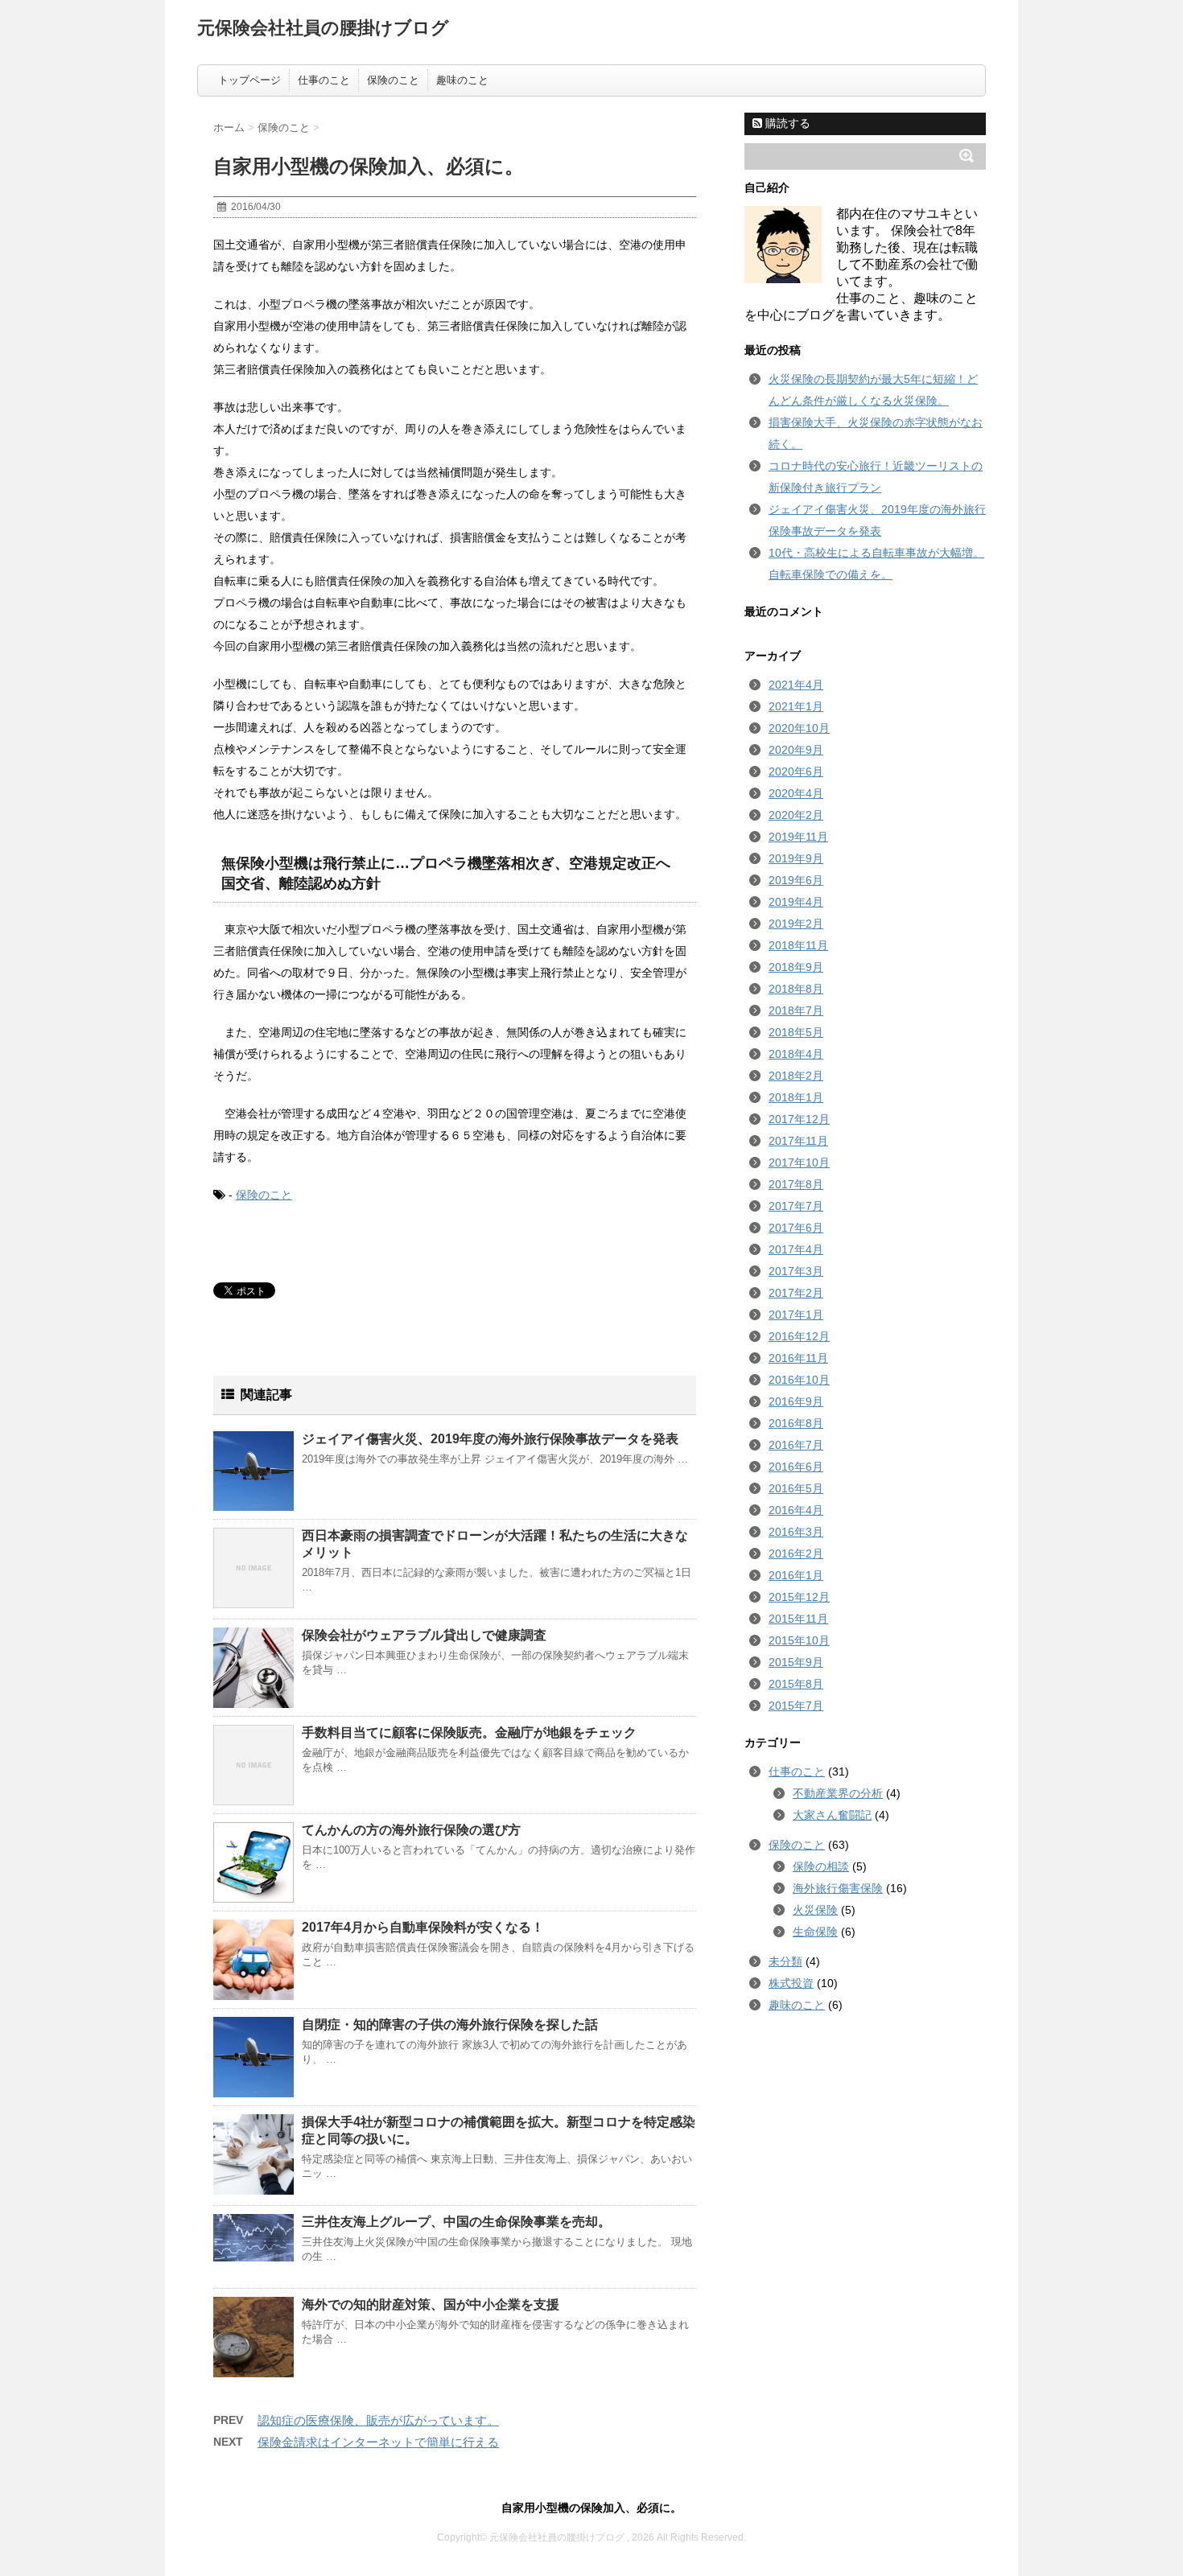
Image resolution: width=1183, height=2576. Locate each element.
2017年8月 (796, 1184)
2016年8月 (796, 1423)
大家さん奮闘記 (832, 1815)
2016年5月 (796, 1488)
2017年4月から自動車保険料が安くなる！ (423, 1927)
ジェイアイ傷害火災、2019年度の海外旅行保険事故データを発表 (490, 1439)
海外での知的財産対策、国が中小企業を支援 (431, 2304)
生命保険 (815, 1932)
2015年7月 (796, 1706)
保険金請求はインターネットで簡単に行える (378, 2442)
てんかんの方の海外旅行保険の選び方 (411, 1830)
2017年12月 (799, 1119)
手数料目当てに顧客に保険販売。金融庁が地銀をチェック (469, 1732)
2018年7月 (796, 1010)
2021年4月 (796, 685)
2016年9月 (796, 1401)
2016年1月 (796, 1575)
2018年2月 (796, 1076)
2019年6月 (796, 880)
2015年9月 (796, 1662)
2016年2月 (796, 1553)
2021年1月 (796, 706)
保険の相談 (821, 1866)
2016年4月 (796, 1510)
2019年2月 (796, 924)
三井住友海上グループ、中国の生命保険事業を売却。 (456, 2222)
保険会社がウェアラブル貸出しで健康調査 (424, 1635)
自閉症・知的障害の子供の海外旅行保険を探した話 (450, 2025)
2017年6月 (796, 1228)
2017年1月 (796, 1315)
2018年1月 (796, 1097)
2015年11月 (798, 1619)
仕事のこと (324, 80)
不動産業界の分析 (838, 1793)
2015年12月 (799, 1597)
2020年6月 (796, 772)
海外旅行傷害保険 (838, 1888)
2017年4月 (796, 1249)
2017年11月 (798, 1141)
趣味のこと (462, 80)
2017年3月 (796, 1271)
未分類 (785, 1961)
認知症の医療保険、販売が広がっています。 (378, 2420)
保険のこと (393, 80)
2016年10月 (799, 1380)
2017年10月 (799, 1162)
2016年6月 (796, 1467)
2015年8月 (796, 1684)
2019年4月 (796, 902)
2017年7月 (796, 1206)
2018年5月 (796, 1032)
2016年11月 (798, 1358)
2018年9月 (796, 967)
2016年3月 (796, 1532)
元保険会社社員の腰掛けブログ (323, 28)
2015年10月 (799, 1640)
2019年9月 (796, 858)
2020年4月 (796, 793)
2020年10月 (799, 728)
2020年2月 (796, 815)
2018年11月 (798, 945)
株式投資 (791, 1983)
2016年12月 (799, 1336)
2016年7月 (796, 1445)
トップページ (249, 80)
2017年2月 (796, 1293)
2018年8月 (796, 989)
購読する (786, 123)
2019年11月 (798, 837)
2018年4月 (796, 1054)
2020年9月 (796, 750)
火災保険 (815, 1910)
